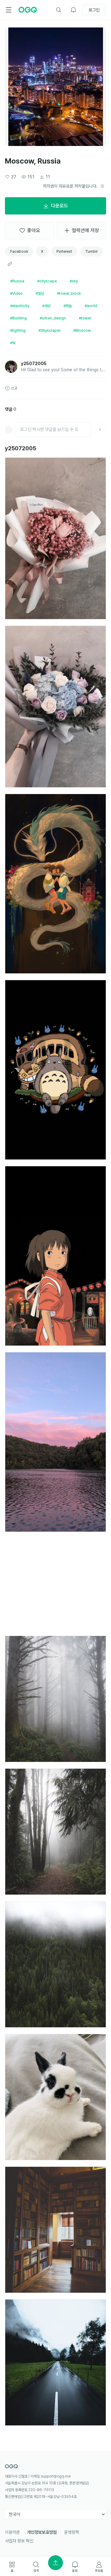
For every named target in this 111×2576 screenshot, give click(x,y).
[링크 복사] (10, 264)
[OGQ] (28, 10)
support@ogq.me (56, 2476)
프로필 (99, 2570)
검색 (36, 2570)
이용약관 (12, 2532)
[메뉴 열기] (9, 10)
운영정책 (72, 2532)
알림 (75, 2570)
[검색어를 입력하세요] (59, 10)
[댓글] (100, 430)
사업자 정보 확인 (19, 2541)
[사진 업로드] (55, 2563)
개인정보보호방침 (42, 2532)
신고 (14, 388)
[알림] (73, 10)
